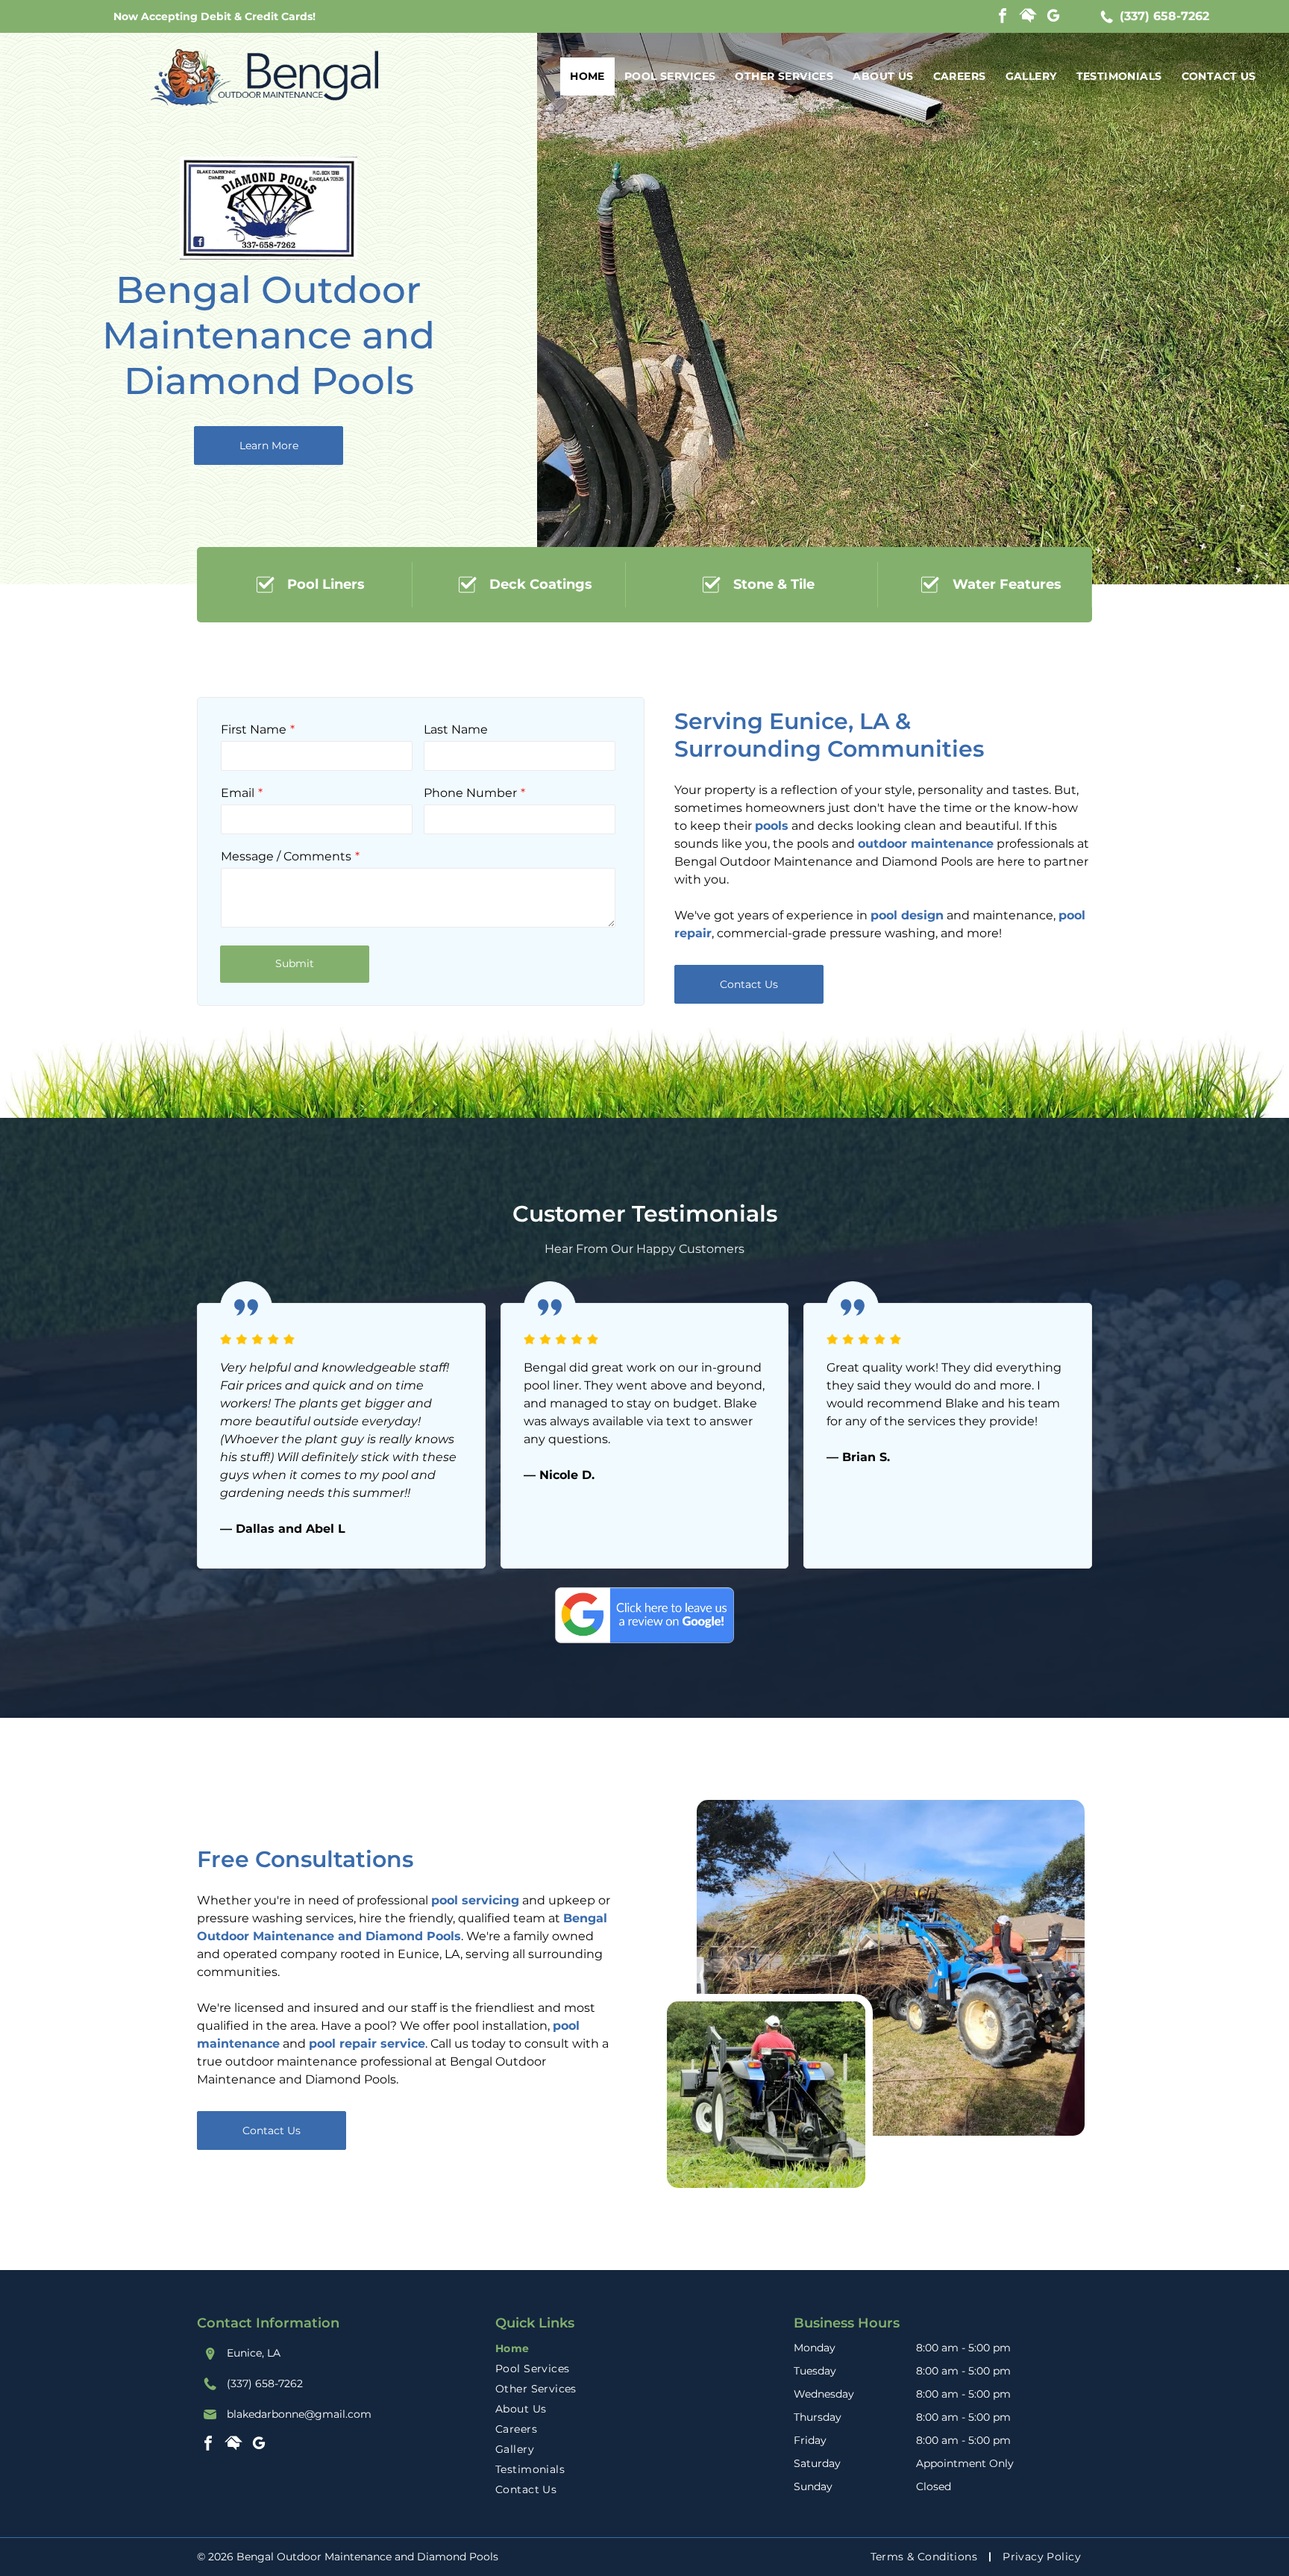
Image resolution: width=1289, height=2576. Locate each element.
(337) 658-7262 (1164, 16)
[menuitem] (587, 76)
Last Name (456, 729)
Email (238, 793)
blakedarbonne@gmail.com (299, 2414)
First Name (254, 729)
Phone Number (470, 793)
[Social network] (1028, 18)
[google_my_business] (1053, 18)
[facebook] (1003, 18)
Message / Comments (286, 856)
